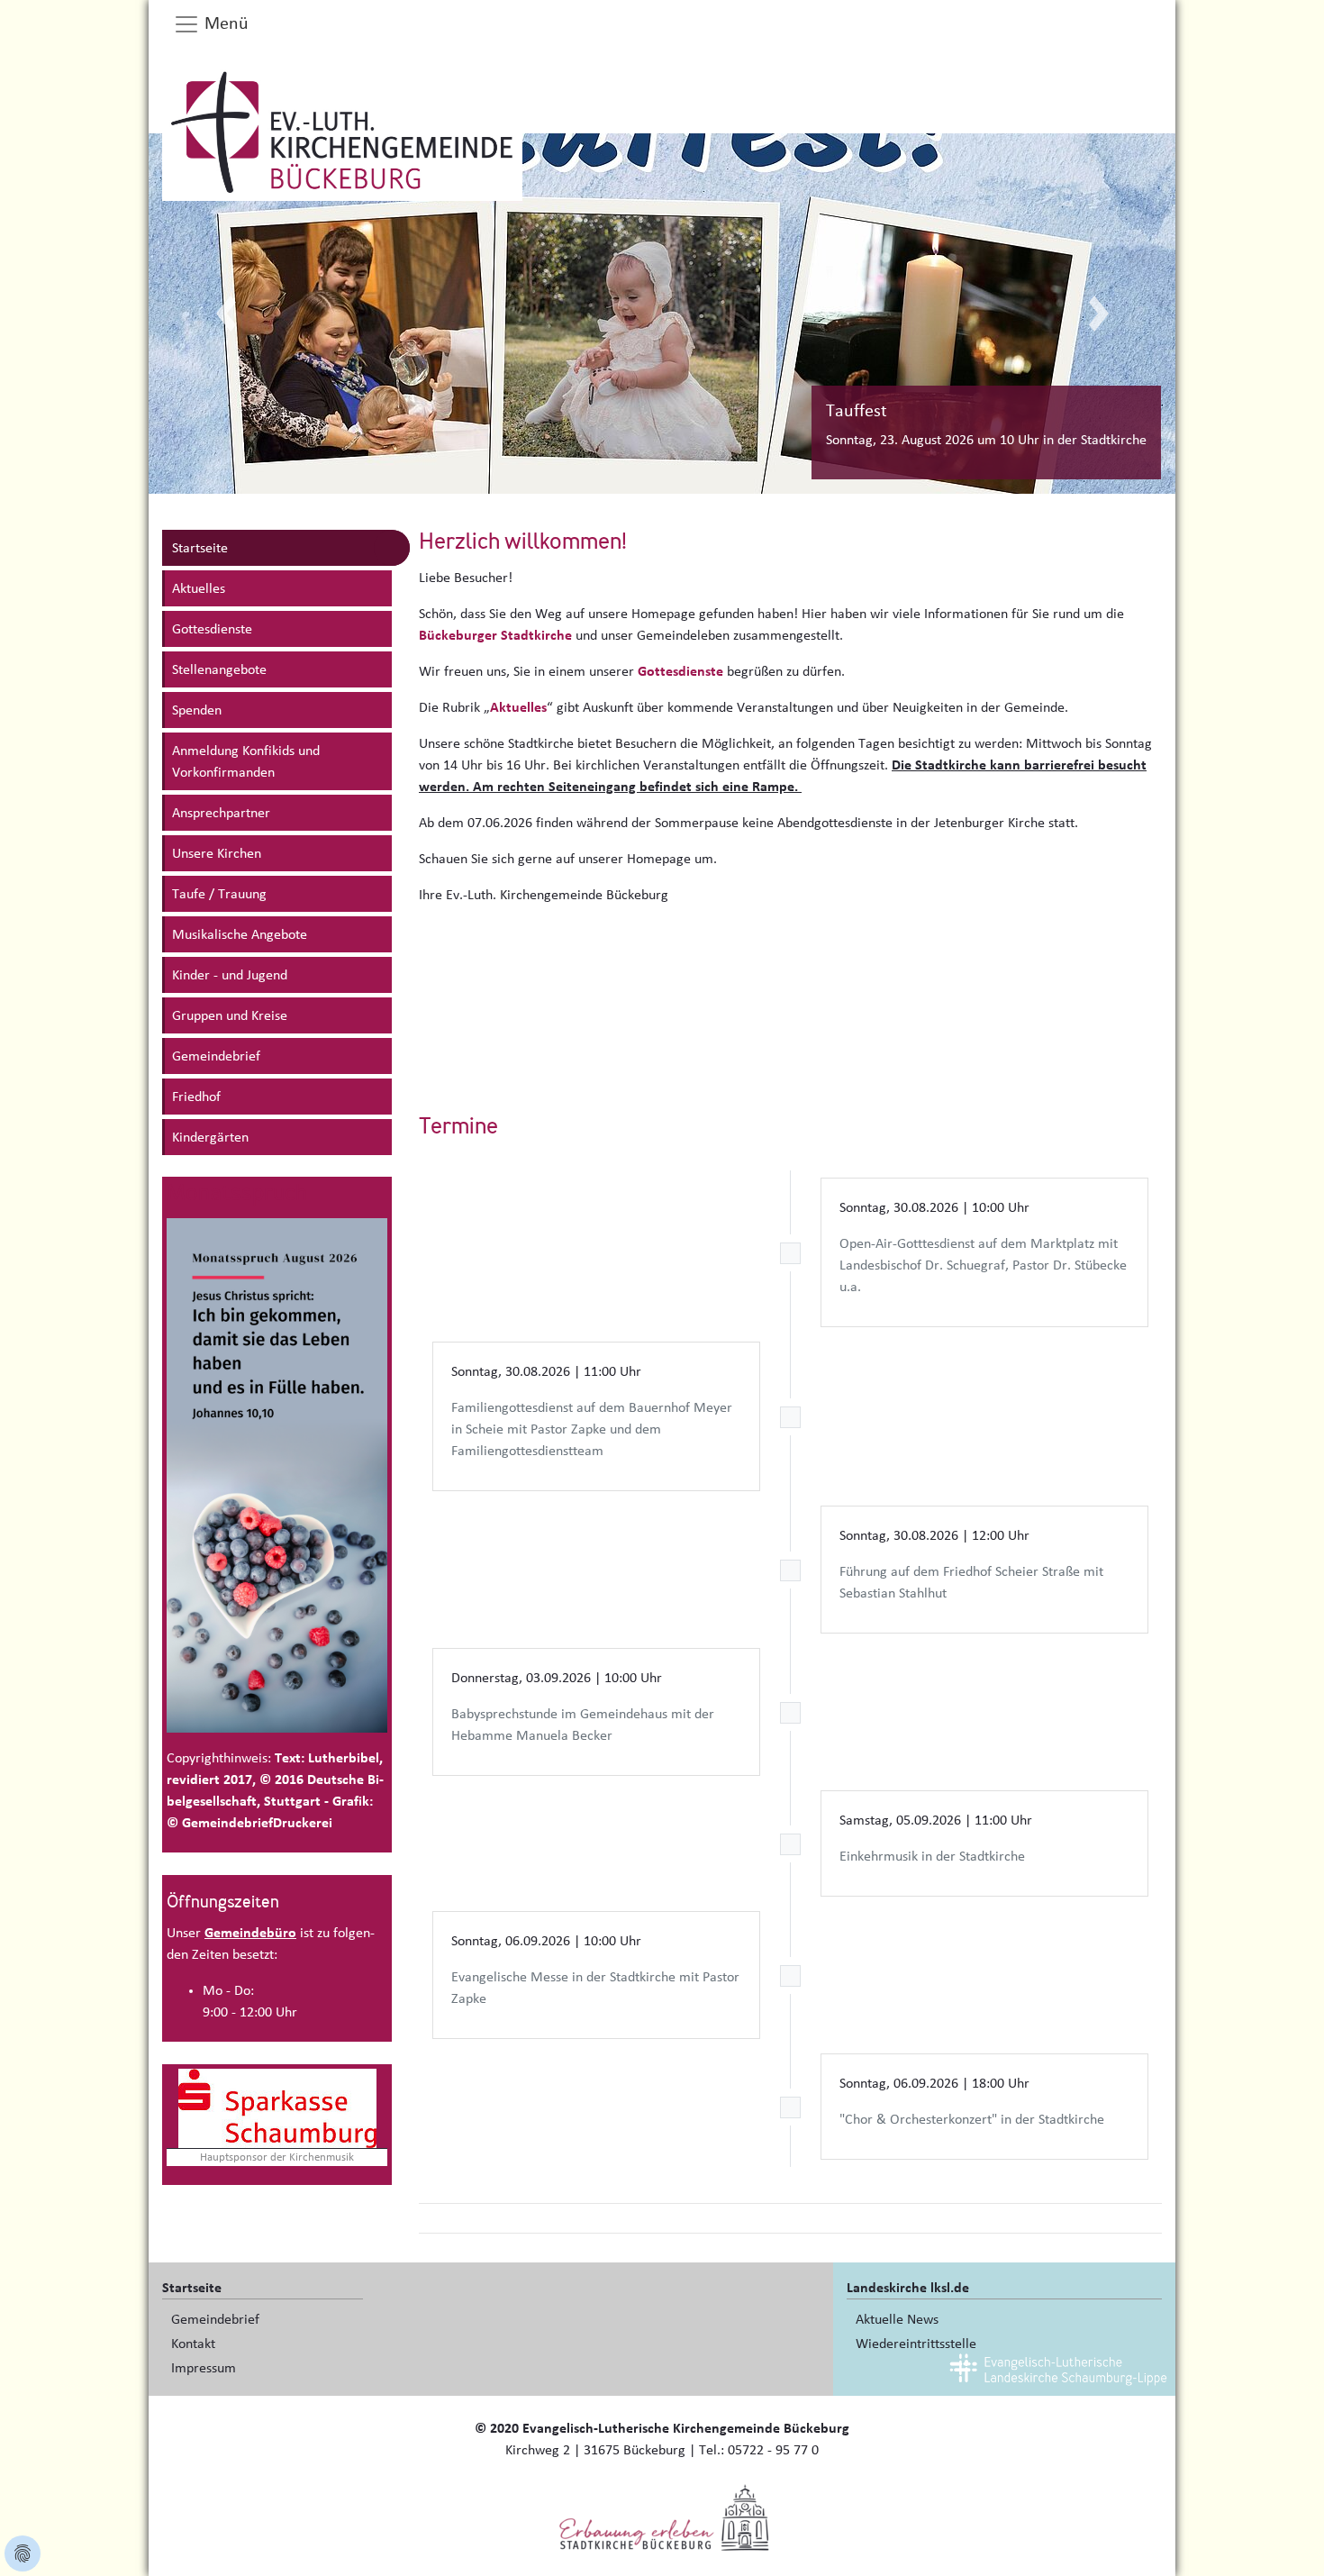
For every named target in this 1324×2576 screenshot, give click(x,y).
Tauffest (857, 411)
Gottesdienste (212, 629)
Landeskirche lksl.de (908, 2288)
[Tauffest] (662, 313)
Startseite (200, 548)
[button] (226, 314)
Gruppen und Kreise (230, 1015)
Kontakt (193, 2344)
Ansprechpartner (221, 813)
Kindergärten (210, 1137)
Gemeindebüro (250, 1933)
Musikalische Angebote (240, 934)
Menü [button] (224, 23)
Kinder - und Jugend (230, 975)
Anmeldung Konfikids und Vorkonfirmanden (246, 761)
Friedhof (196, 1097)
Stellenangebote (219, 669)
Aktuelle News (897, 2319)
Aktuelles (199, 588)
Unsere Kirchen (217, 853)
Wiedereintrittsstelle (916, 2344)
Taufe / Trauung (219, 894)
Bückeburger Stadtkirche (495, 635)
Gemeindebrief (216, 1056)
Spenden (197, 710)
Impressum (204, 2368)
